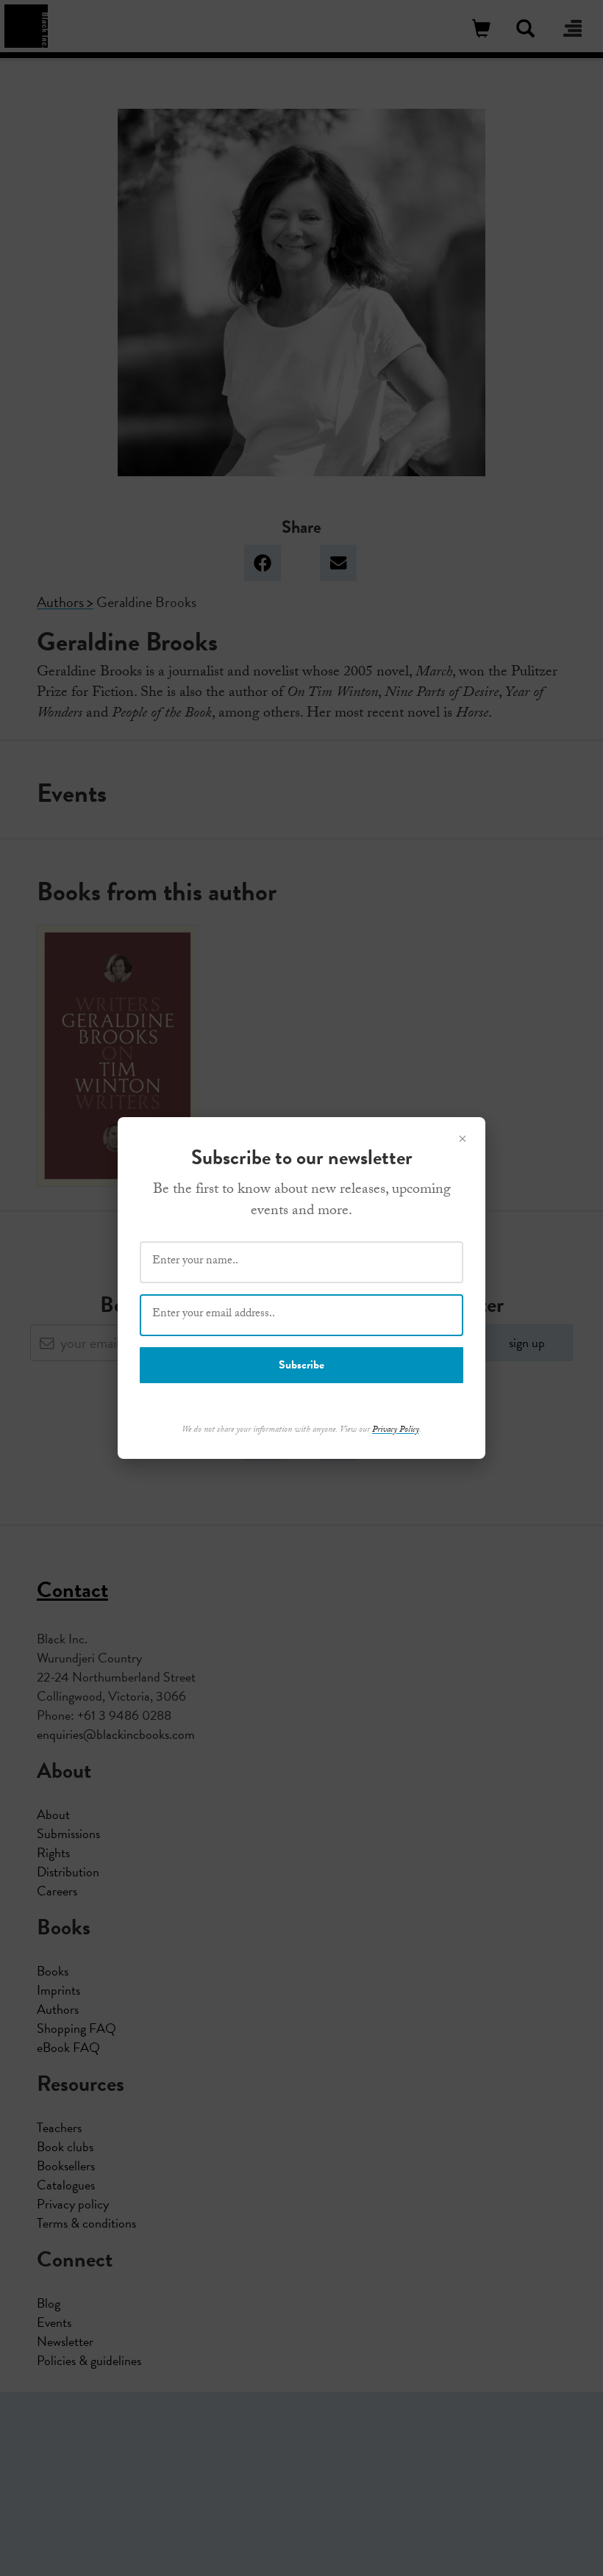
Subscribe (301, 1365)
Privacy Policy (396, 1430)
